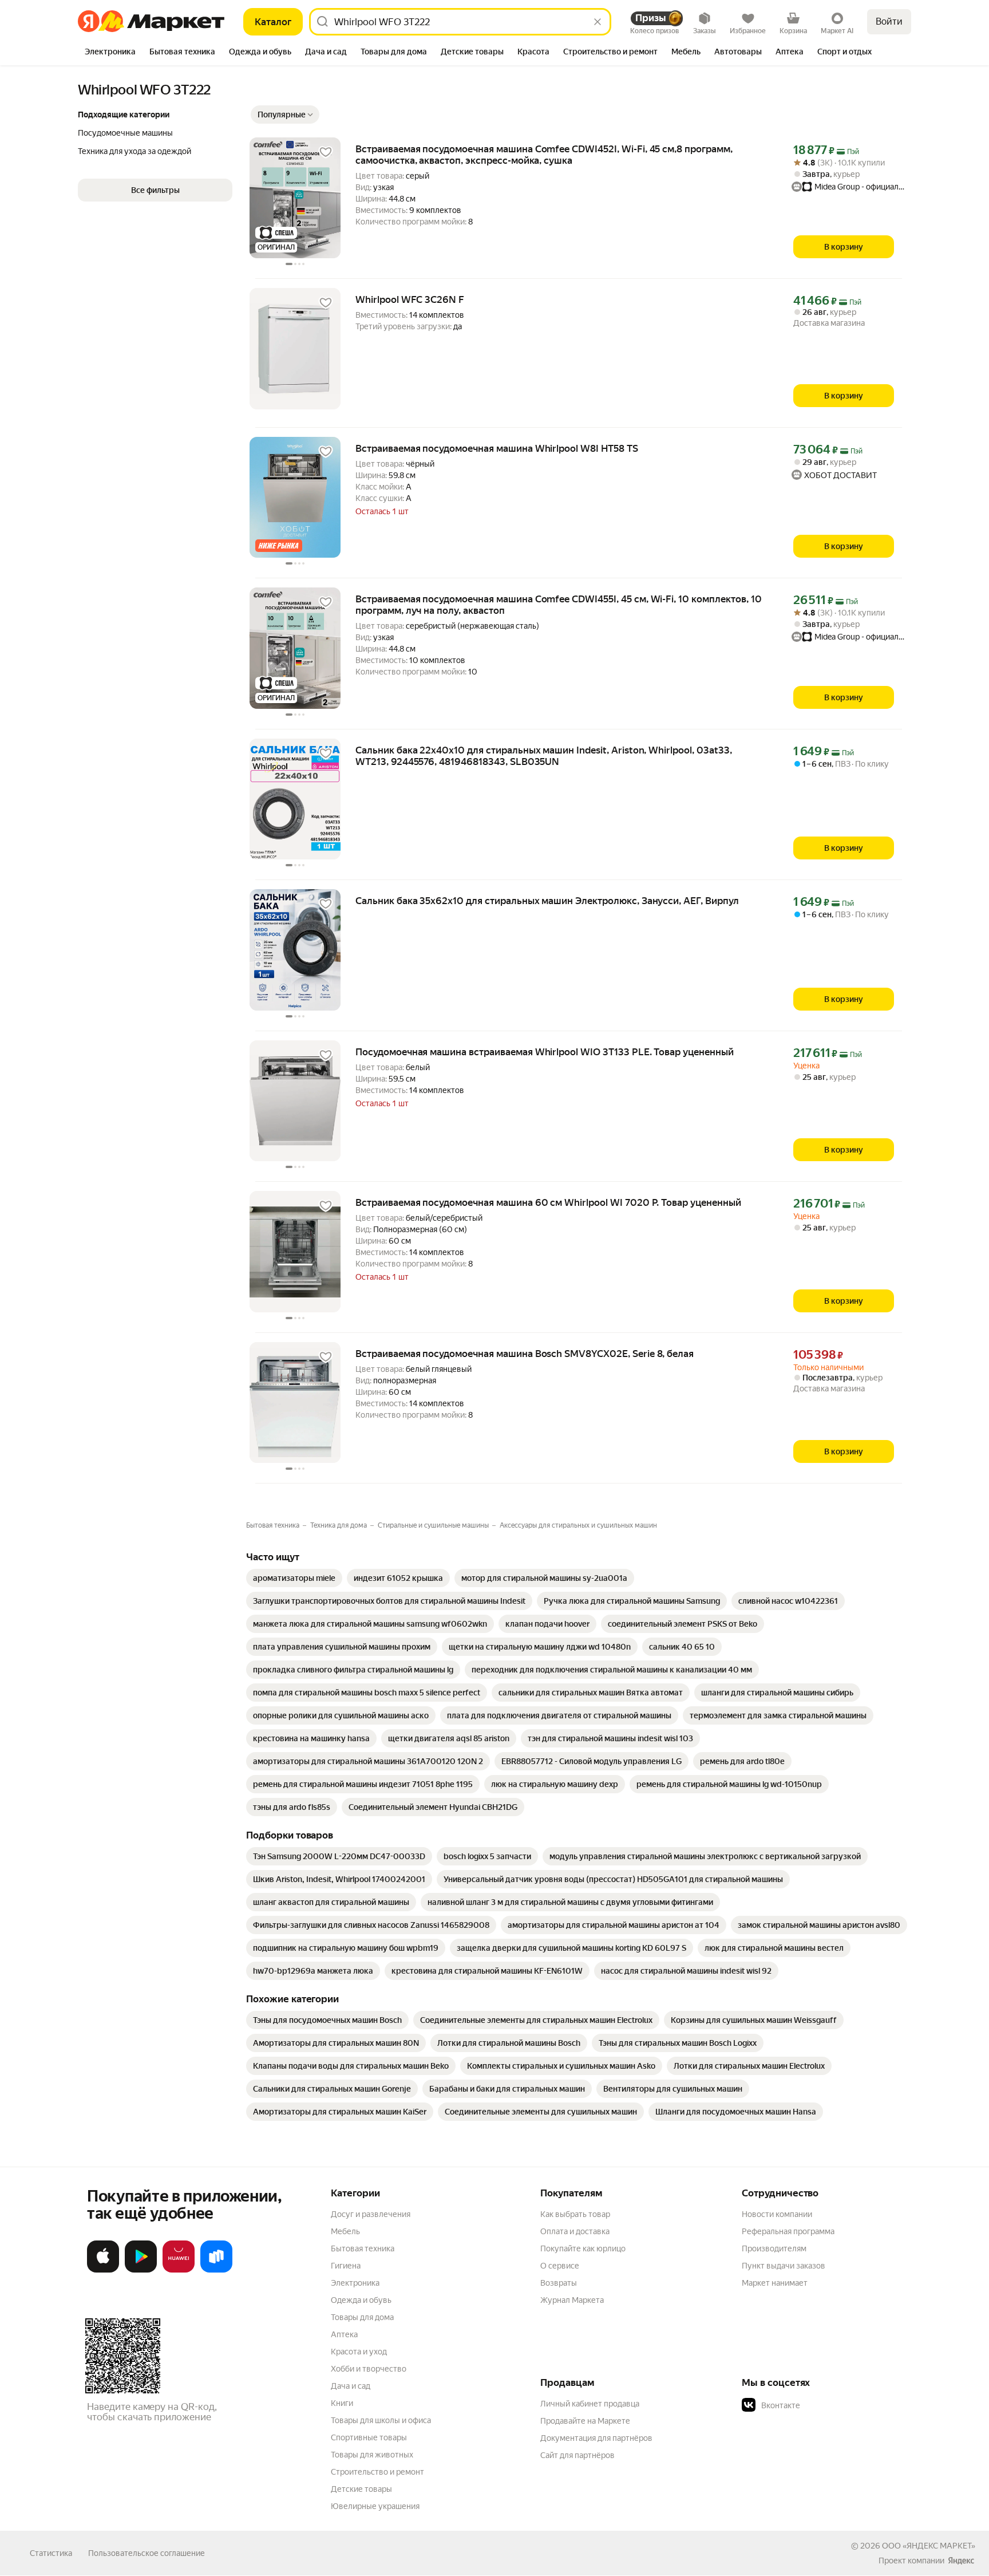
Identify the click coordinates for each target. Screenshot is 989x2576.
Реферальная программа (788, 2231)
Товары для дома (362, 2317)
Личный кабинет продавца (590, 2404)
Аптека (344, 2334)
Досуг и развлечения (371, 2214)
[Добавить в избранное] (326, 152)
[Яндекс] (961, 2561)
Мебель (345, 2231)
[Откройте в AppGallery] (179, 2270)
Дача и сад (351, 2386)
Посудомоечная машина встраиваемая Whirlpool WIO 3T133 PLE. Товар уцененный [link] (545, 1052)
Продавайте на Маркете (585, 2421)
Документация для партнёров (596, 2438)
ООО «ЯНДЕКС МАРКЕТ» (929, 2546)
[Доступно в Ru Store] (216, 2270)
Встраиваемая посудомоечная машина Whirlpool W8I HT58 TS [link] (497, 448)
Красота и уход (359, 2352)
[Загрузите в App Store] (103, 2270)
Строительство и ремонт (377, 2472)
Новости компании (777, 2214)
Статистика (51, 2553)
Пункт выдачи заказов (784, 2266)
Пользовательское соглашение (147, 2553)
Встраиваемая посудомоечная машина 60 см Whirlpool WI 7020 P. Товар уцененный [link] (548, 1202)
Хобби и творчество (369, 2369)
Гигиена (346, 2266)
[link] (294, 1578)
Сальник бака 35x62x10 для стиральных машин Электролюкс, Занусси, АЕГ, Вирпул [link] (547, 901)
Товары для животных (372, 2455)
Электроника (355, 2283)
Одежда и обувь (361, 2300)
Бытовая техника (363, 2248)
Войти (889, 21)
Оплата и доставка (575, 2231)
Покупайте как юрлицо (583, 2248)
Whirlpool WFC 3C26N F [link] (410, 299)
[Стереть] (598, 22)
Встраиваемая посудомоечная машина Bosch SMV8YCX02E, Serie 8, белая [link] (525, 1354)
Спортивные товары (369, 2437)
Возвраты (559, 2283)
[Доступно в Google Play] (141, 2270)
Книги (342, 2403)
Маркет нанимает (775, 2283)
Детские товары (361, 2489)
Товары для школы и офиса (381, 2420)
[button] (285, 115)
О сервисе (560, 2266)
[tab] (110, 53)
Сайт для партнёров (577, 2455)
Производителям (774, 2248)
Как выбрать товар (575, 2214)
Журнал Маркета (572, 2300)
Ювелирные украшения (375, 2506)
